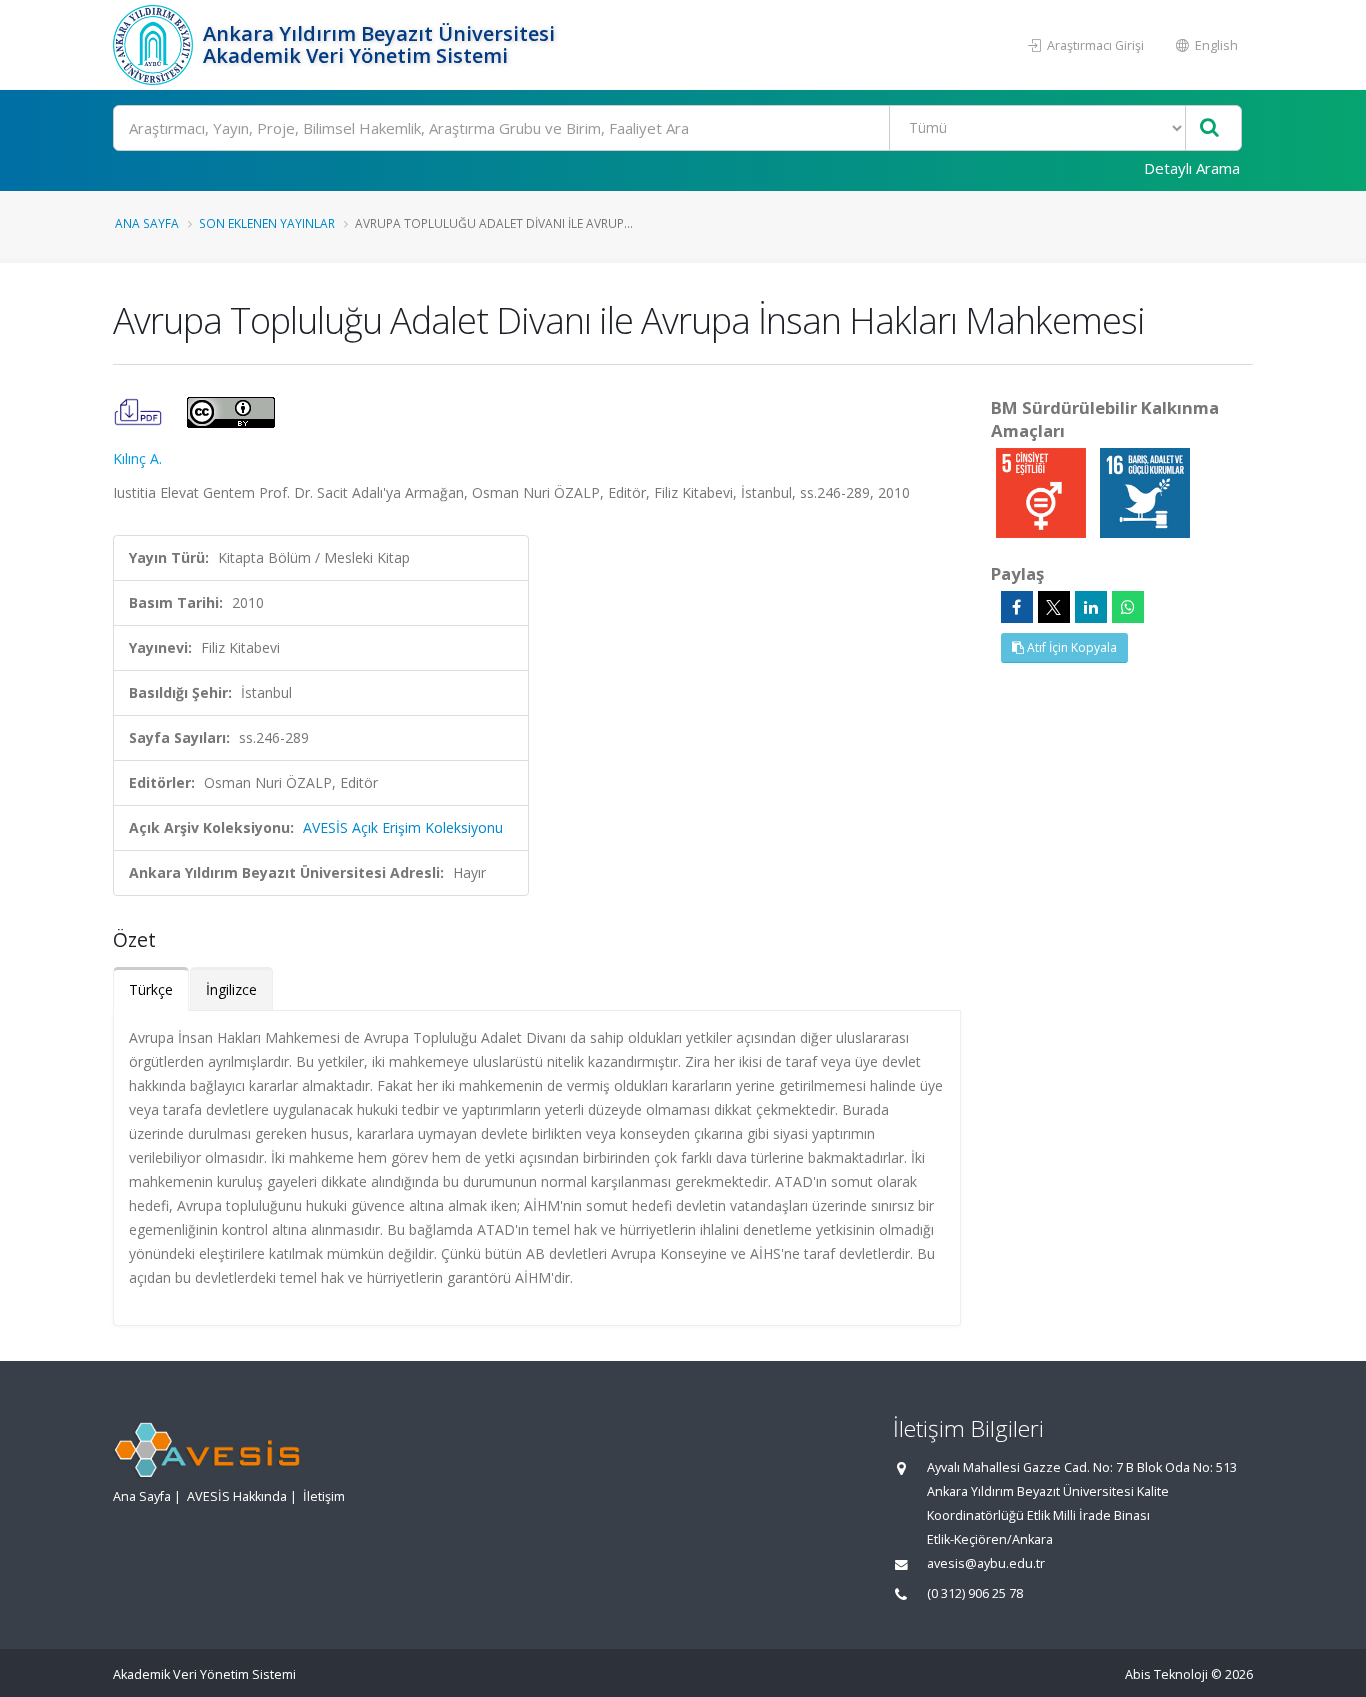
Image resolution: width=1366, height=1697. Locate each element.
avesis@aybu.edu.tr (986, 1563)
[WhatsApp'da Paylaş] (1128, 607)
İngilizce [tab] (231, 989)
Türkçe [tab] (151, 989)
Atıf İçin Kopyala (1070, 647)
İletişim (324, 1496)
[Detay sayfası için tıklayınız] (1043, 491)
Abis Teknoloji (1166, 1674)
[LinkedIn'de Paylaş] (1091, 607)
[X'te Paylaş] (1054, 607)
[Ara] (1209, 128)
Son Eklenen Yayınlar (267, 223)
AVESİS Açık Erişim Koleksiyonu (403, 827)
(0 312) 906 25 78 (975, 1593)
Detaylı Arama (1192, 168)
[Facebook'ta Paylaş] (1017, 607)
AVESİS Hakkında (237, 1496)
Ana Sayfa (147, 223)
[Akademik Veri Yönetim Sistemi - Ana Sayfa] (155, 45)
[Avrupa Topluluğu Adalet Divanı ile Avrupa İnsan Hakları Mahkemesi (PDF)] (140, 410)
